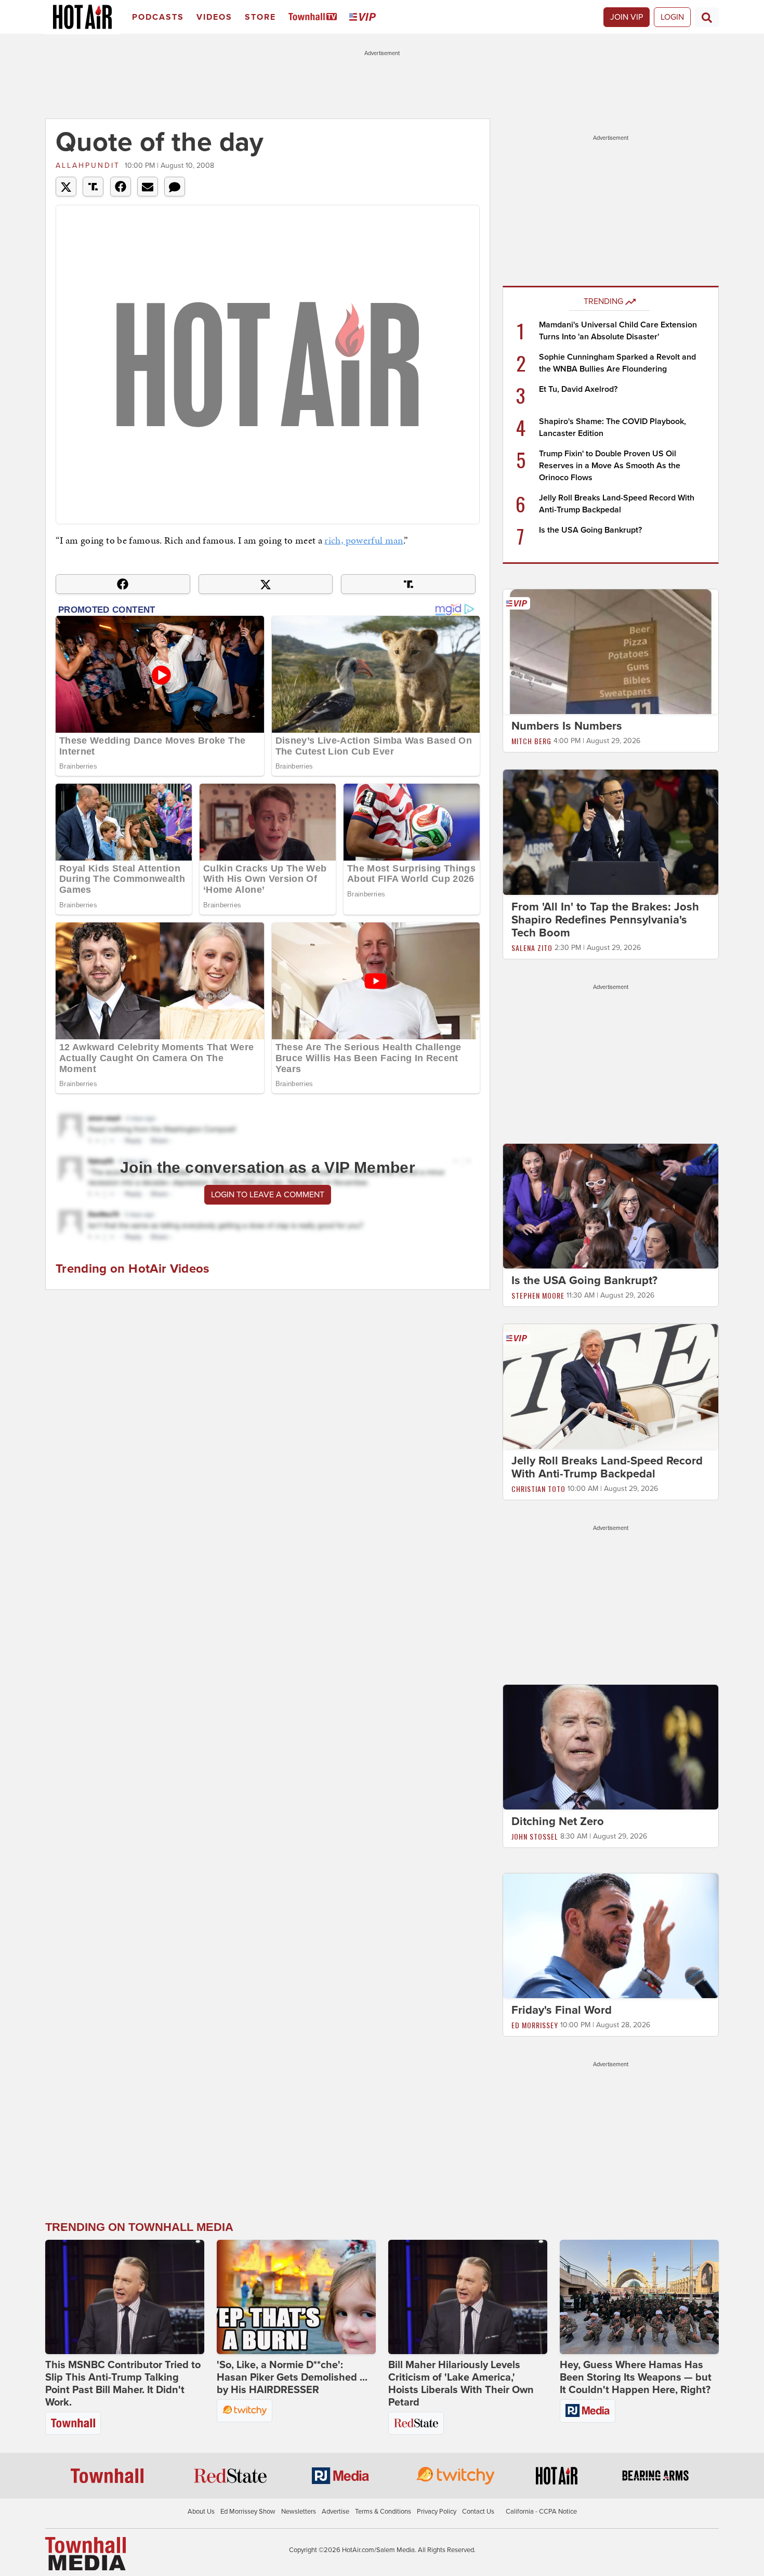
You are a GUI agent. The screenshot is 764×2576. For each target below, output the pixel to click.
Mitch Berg (531, 741)
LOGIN (672, 17)
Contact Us (478, 2512)
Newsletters (299, 2512)
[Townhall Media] (85, 2553)
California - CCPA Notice (541, 2512)
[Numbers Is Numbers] (611, 651)
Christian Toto (538, 1489)
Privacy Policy (437, 2512)
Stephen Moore (538, 1295)
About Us (201, 2512)
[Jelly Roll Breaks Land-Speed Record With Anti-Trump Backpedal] (611, 1386)
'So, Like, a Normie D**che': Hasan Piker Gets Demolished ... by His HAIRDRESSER (292, 2377)
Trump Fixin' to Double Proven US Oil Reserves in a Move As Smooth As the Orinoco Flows (610, 466)
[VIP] (364, 17)
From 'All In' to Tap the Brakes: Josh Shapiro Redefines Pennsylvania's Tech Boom (605, 920)
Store (260, 17)
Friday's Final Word (562, 2010)
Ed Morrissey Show (248, 2512)
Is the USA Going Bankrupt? (590, 530)
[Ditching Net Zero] (611, 1747)
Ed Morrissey (535, 2025)
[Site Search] (707, 17)
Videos (214, 17)
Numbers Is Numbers (567, 726)
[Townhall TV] (315, 17)
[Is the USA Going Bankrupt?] (611, 1206)
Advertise (335, 2512)
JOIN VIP (627, 17)
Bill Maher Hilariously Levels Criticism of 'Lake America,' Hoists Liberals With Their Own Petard (461, 2384)
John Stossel (535, 1836)
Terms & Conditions (383, 2512)
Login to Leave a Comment (268, 1195)
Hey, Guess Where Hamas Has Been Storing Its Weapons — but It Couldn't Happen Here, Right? (636, 2377)
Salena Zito (532, 948)
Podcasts (158, 17)
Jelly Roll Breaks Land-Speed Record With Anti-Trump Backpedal (607, 1467)
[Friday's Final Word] (611, 1935)
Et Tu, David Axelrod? (578, 389)
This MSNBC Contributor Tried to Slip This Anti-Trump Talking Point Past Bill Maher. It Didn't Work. (123, 2384)
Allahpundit (88, 166)
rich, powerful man (364, 540)
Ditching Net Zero (558, 1821)
